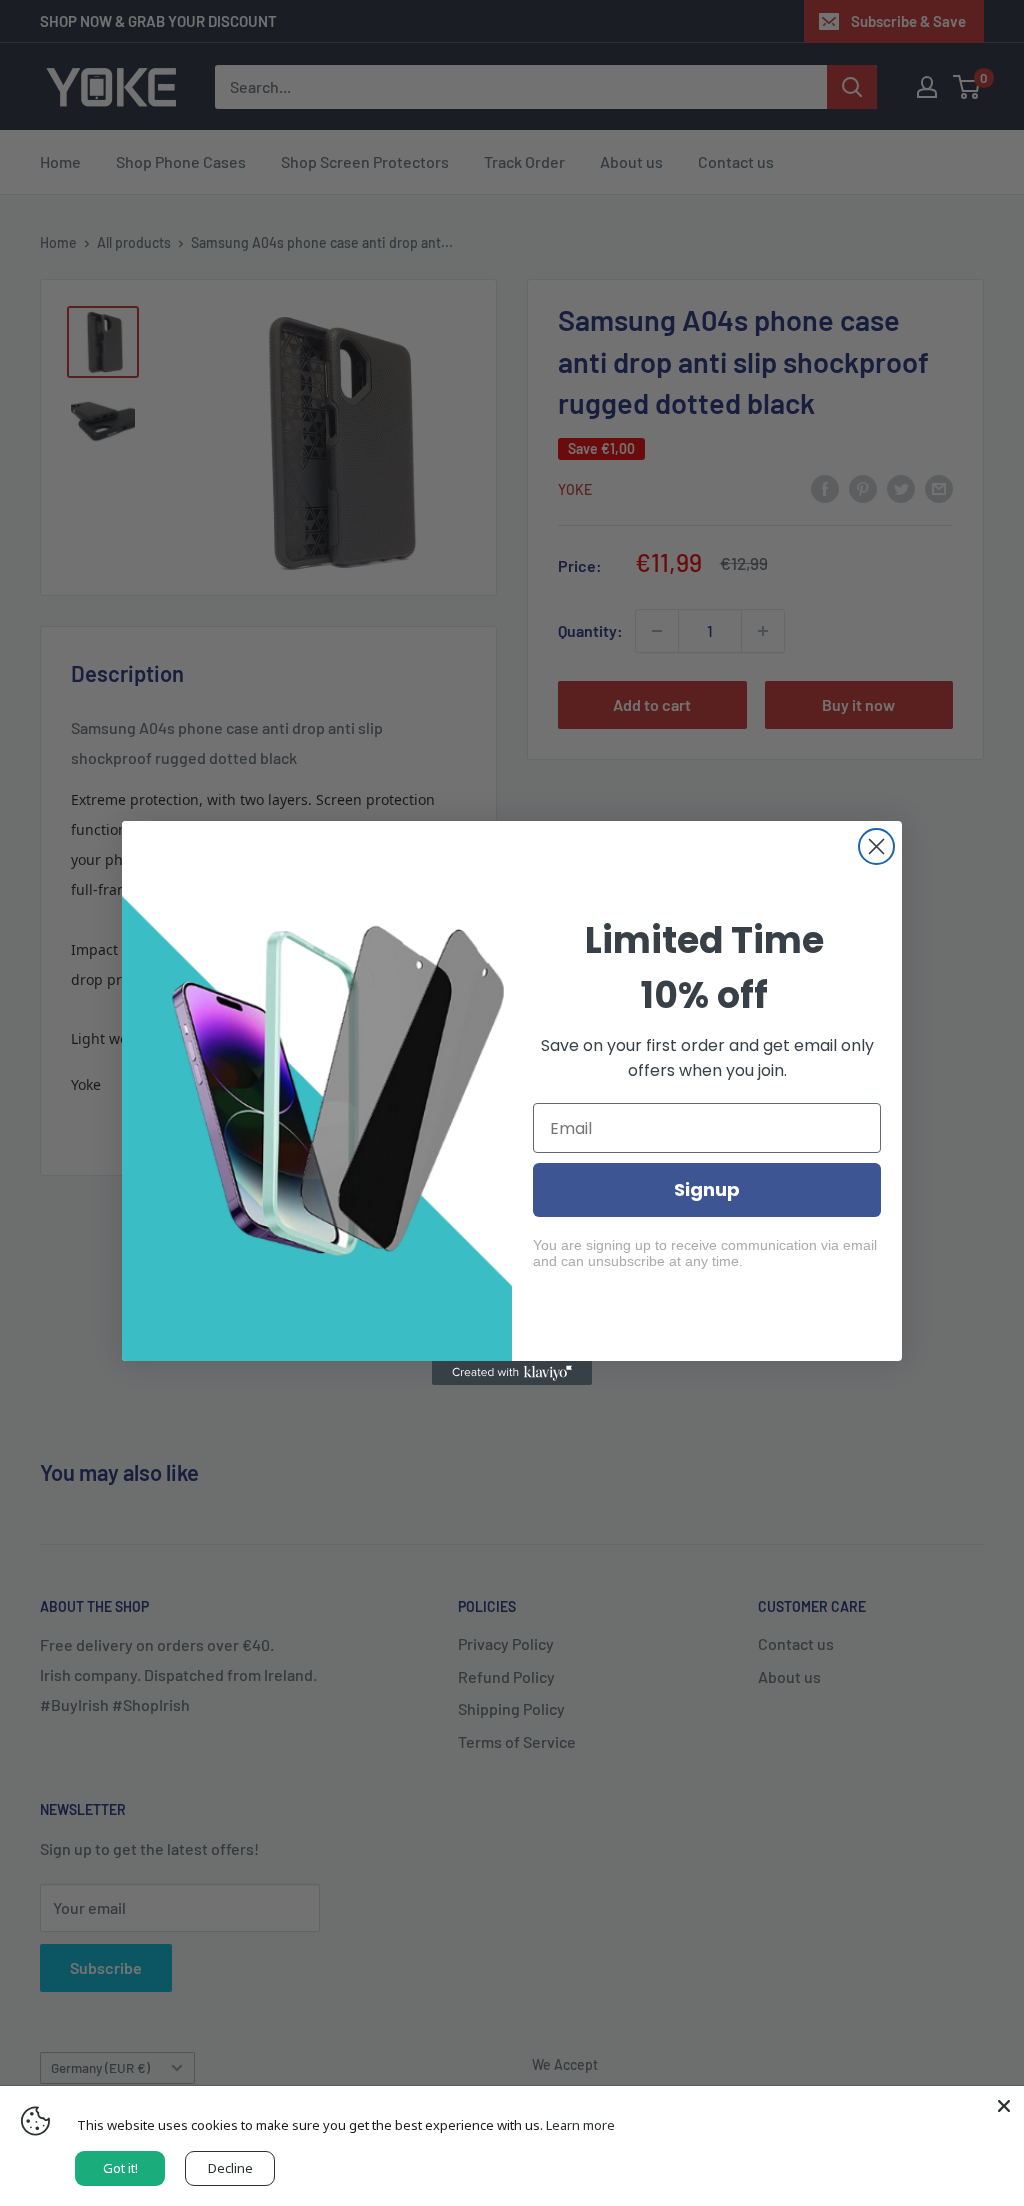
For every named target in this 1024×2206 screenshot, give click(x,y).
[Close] (1004, 2106)
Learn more (580, 2125)
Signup (707, 1189)
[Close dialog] (876, 846)
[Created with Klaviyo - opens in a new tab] (512, 1373)
